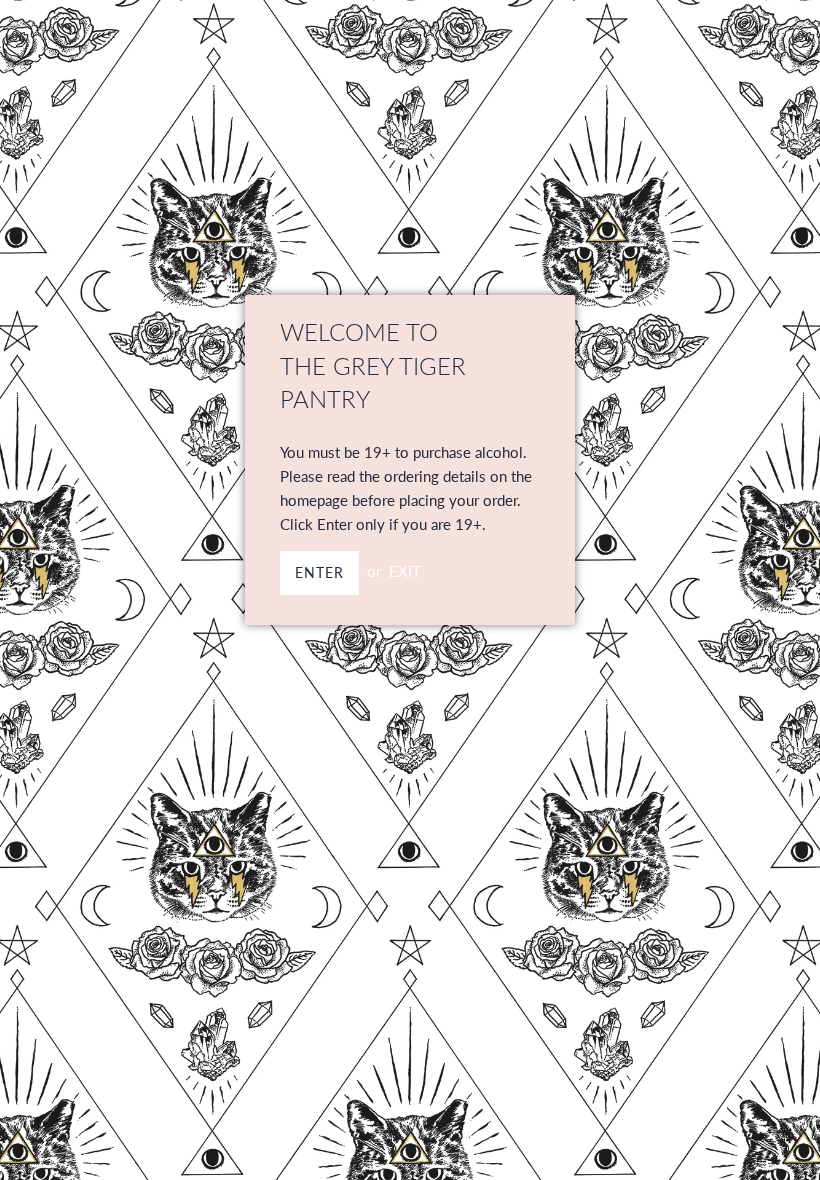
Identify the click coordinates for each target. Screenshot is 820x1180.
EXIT (405, 571)
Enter (319, 572)
